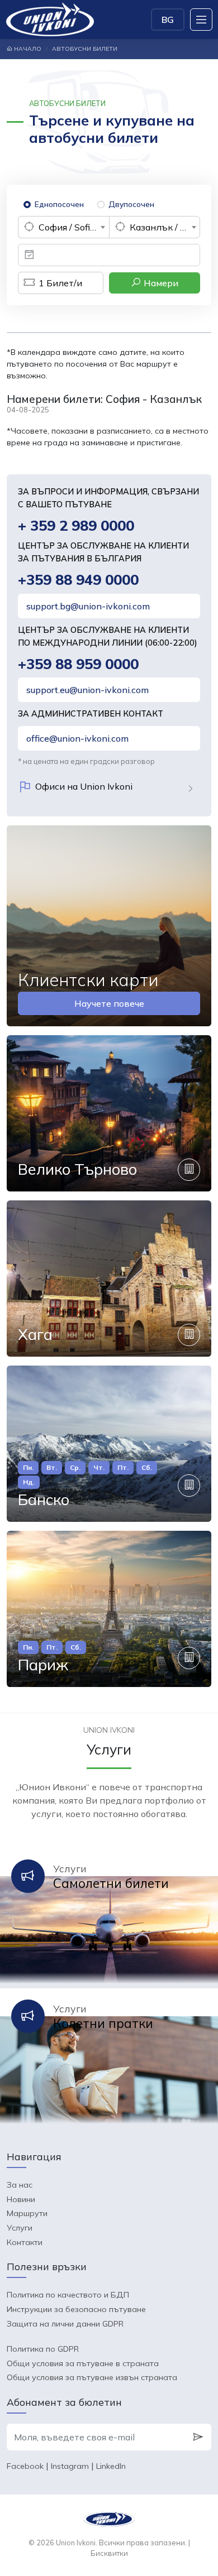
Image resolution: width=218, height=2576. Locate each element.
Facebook (25, 2466)
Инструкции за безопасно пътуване (76, 2309)
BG (168, 20)
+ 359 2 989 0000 (76, 525)
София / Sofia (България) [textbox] (74, 227)
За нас (20, 2185)
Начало (27, 49)
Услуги (20, 2228)
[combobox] (63, 227)
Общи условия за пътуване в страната (83, 2363)
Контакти (25, 2242)
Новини (21, 2199)
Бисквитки (109, 2553)
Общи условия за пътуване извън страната (92, 2377)
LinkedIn (111, 2466)
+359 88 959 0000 (78, 664)
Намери (160, 283)
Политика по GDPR (43, 2349)
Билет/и (60, 283)
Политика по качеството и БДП (68, 2295)
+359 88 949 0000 (78, 580)
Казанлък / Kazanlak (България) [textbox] (165, 227)
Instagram (70, 2466)
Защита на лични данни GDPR (65, 2324)
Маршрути (27, 2213)
